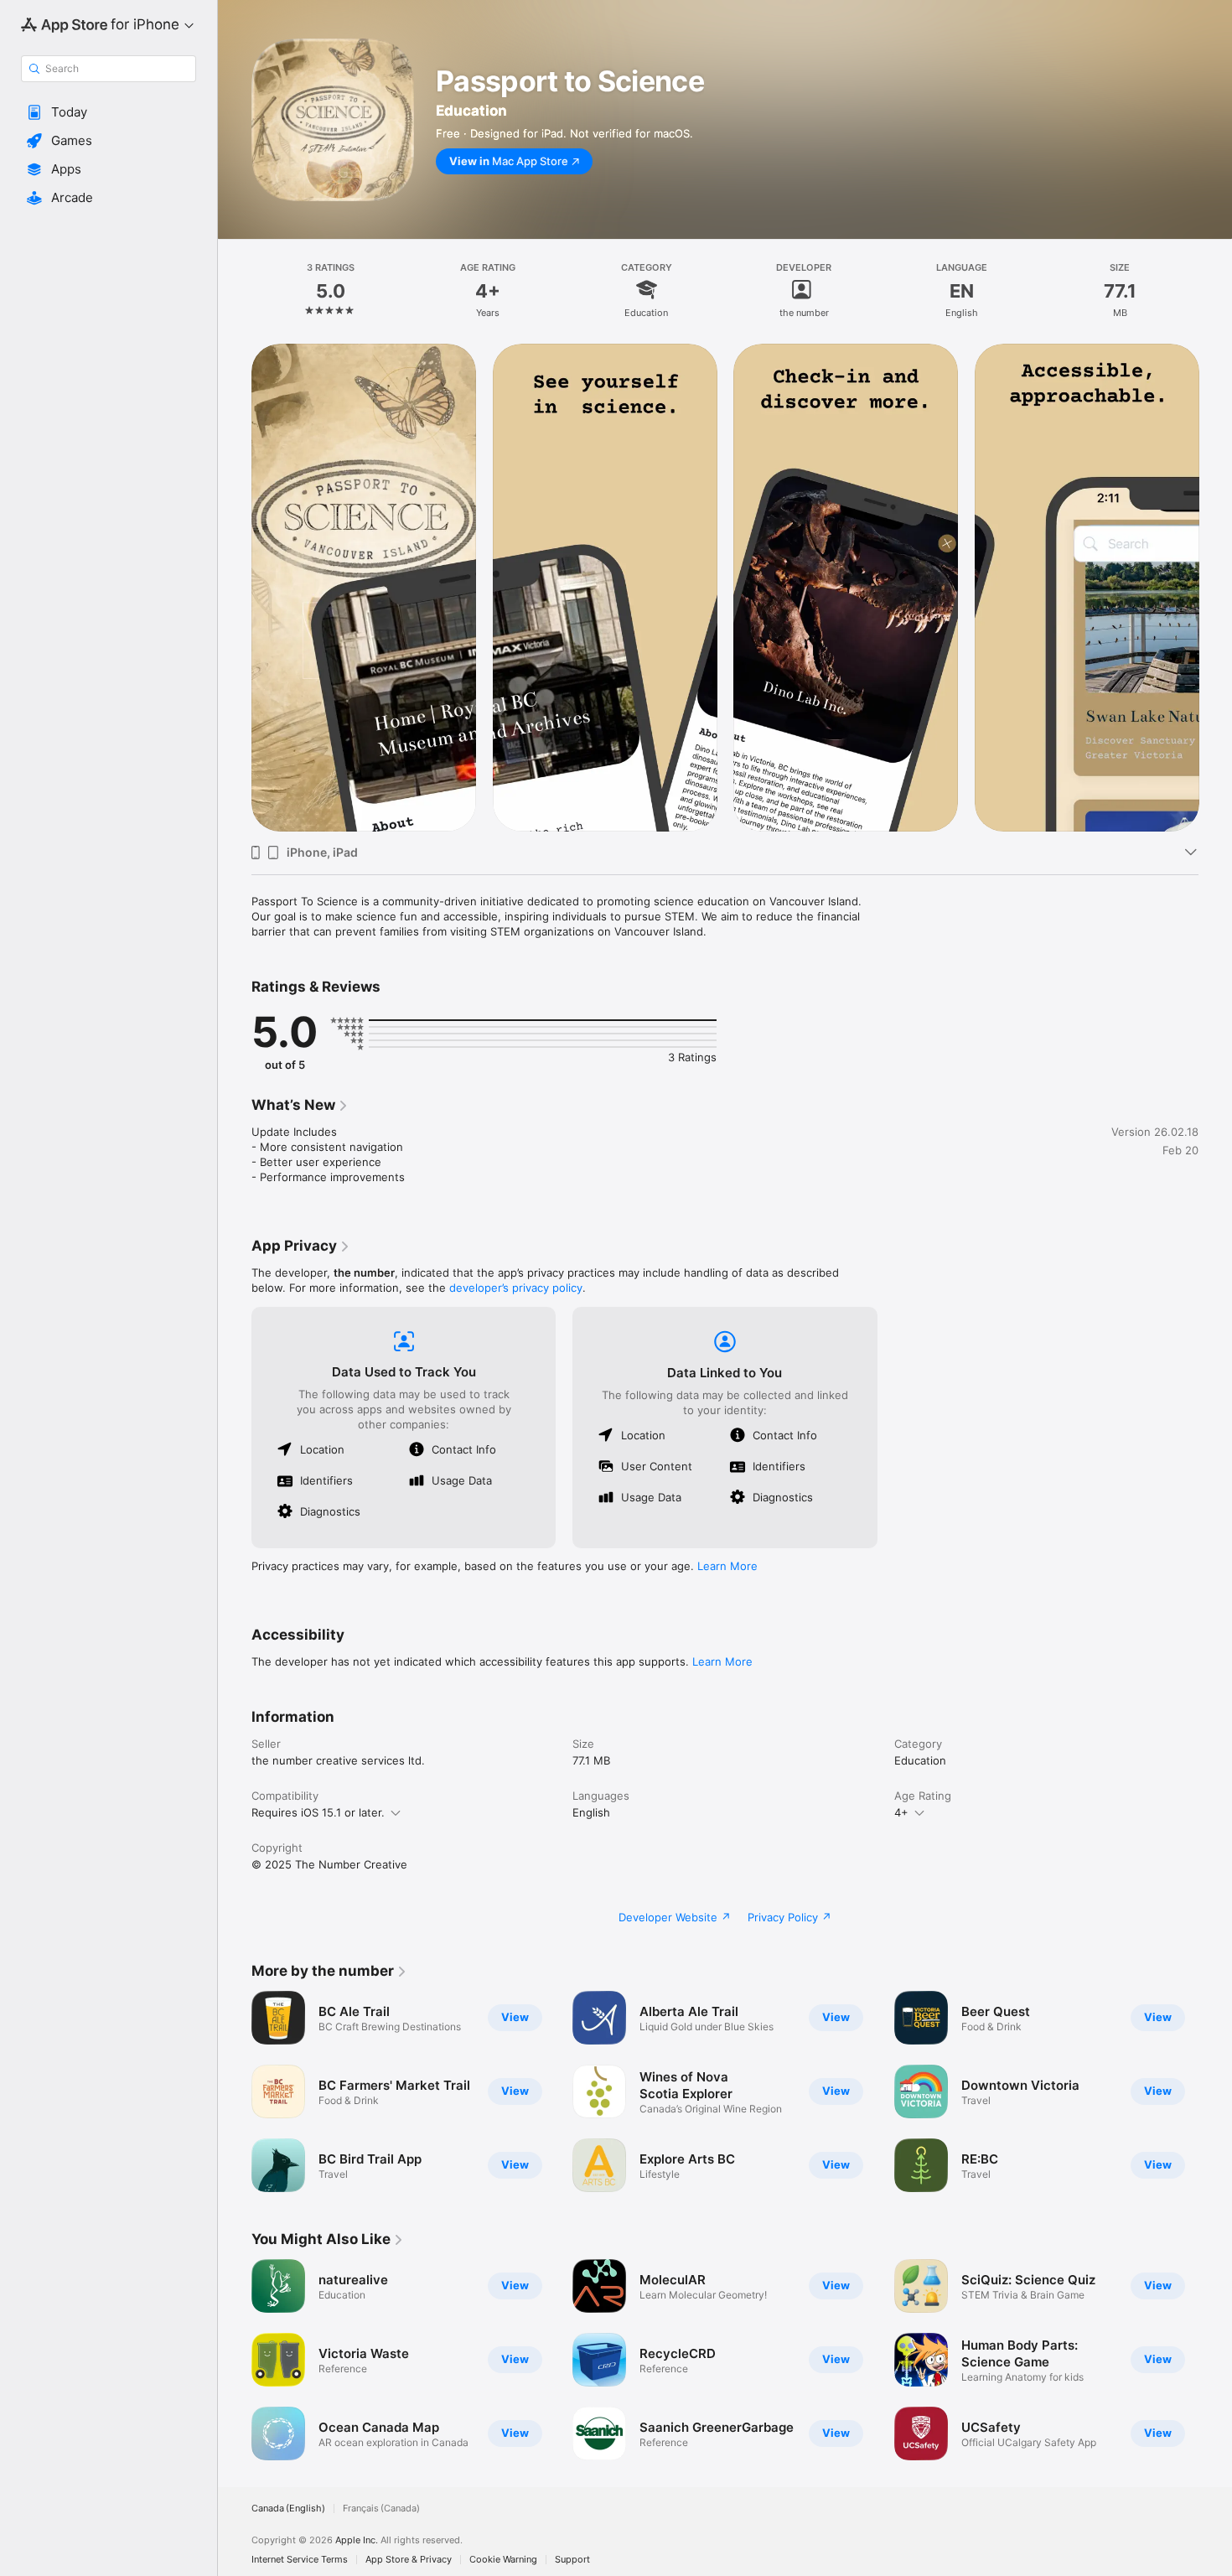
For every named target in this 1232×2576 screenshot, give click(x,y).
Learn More (727, 1566)
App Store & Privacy (409, 2560)
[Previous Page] (235, 587)
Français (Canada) (381, 2509)
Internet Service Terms (300, 2560)
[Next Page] (1215, 587)
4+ (901, 1812)
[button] (109, 112)
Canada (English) (288, 2509)
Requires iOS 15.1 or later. (318, 1812)
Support (572, 2560)
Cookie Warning (503, 2560)
